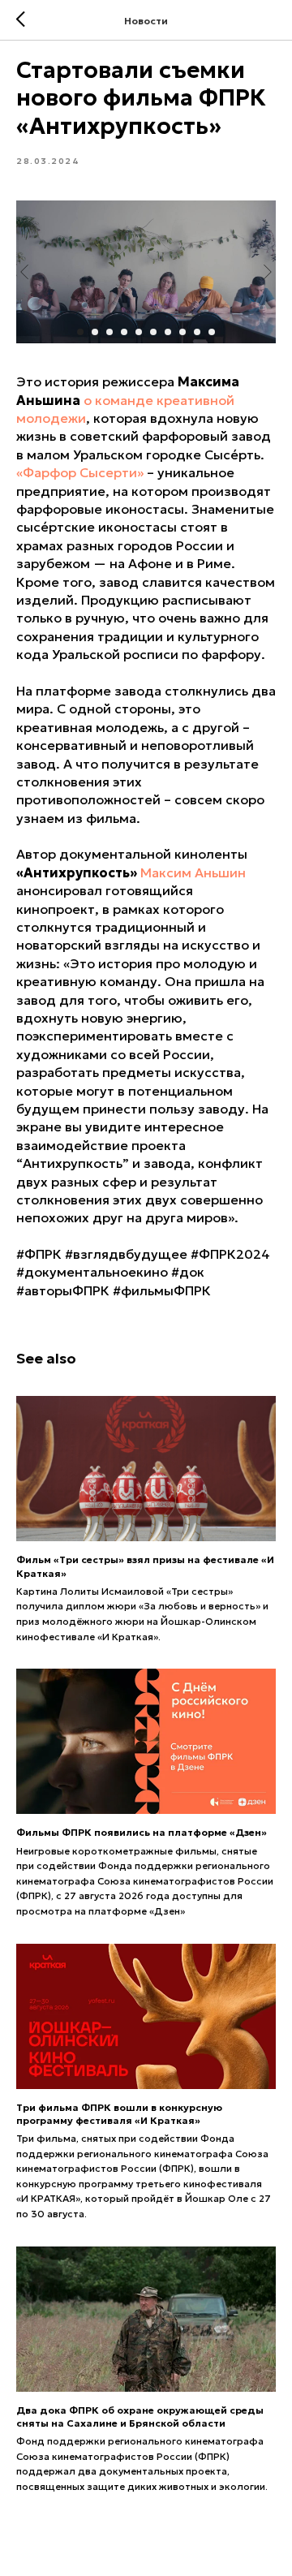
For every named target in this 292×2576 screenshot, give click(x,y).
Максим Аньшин (193, 872)
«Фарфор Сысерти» (80, 472)
